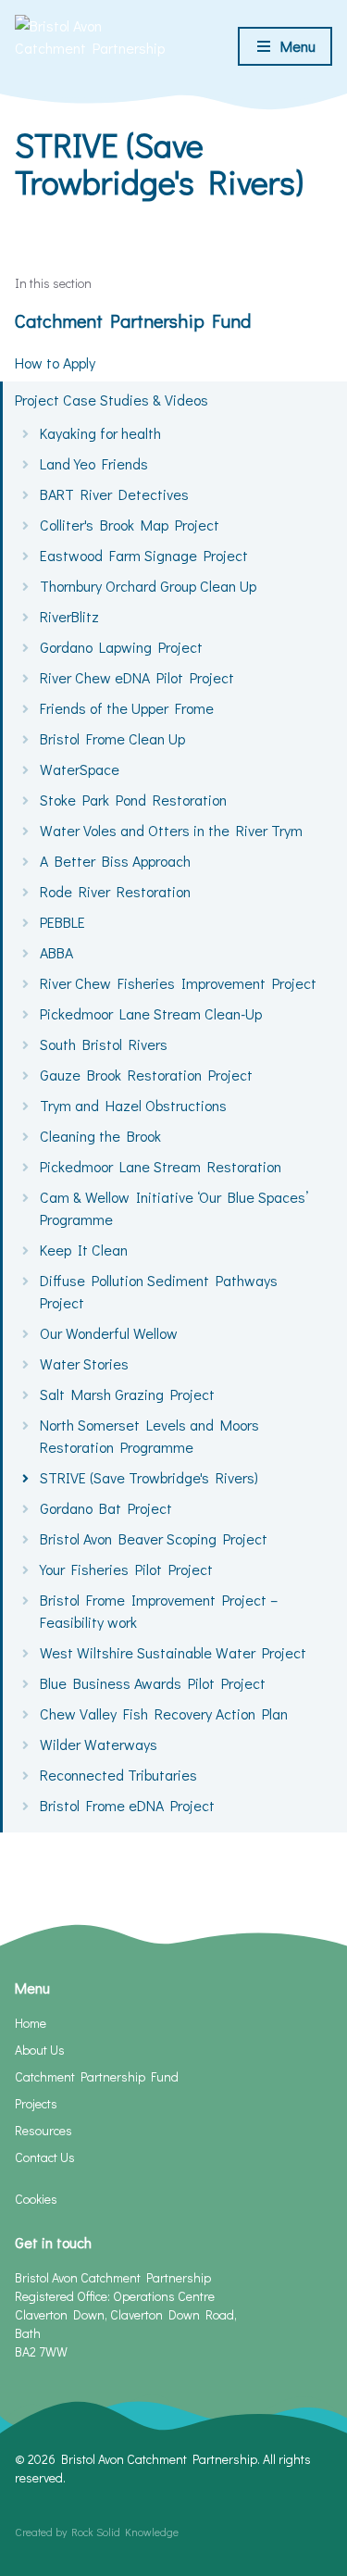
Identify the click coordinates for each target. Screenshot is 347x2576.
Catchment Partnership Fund (133, 320)
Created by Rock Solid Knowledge (97, 2532)
